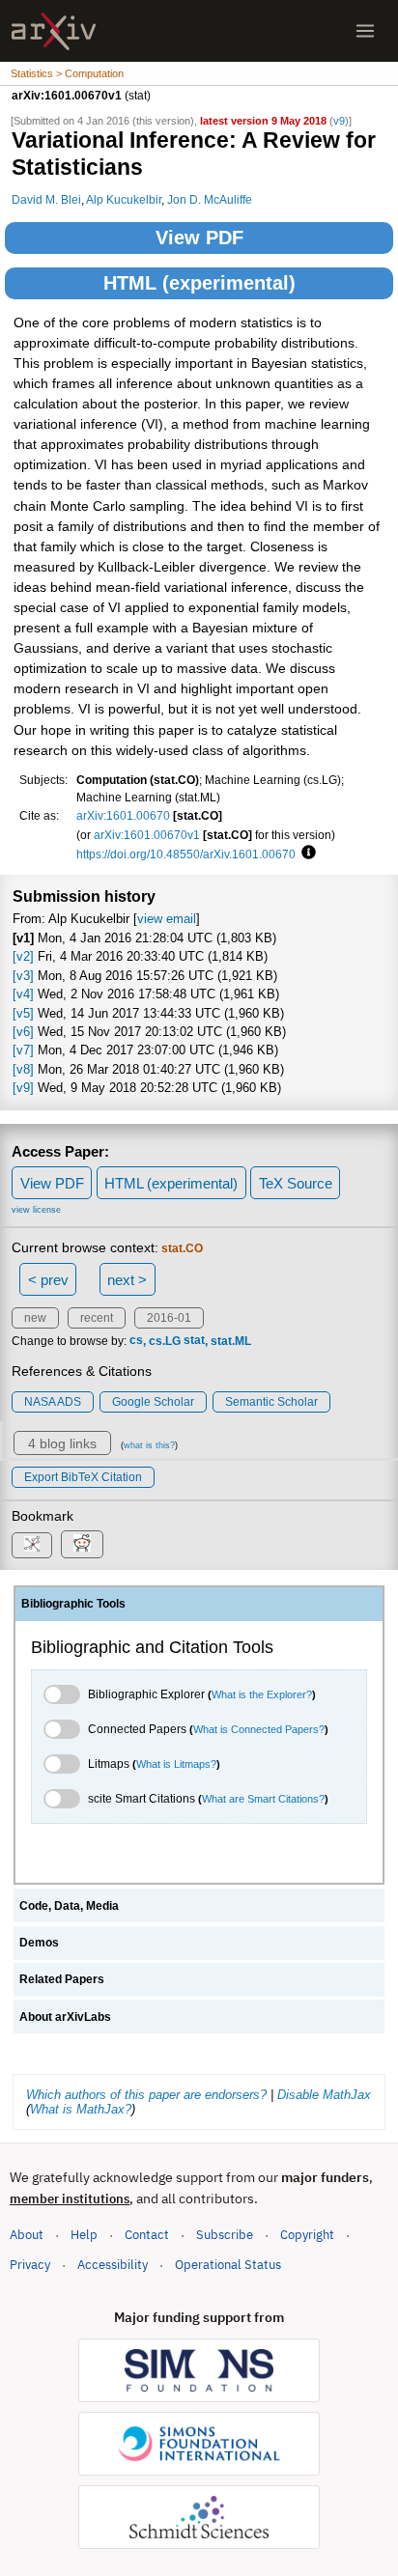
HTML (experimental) (199, 283)
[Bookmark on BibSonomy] (32, 1545)
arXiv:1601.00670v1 (147, 835)
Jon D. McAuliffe (210, 199)
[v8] (23, 1069)
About (27, 2235)
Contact (147, 2235)
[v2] (23, 956)
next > (127, 1280)
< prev (48, 1280)
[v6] (23, 1032)
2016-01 (169, 1318)
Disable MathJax (324, 2095)
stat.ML (231, 1341)
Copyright (307, 2235)
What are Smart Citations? (263, 1799)
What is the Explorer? (262, 1694)
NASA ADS (53, 1402)
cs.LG (165, 1341)
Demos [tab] (39, 1943)
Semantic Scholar (271, 1402)
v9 (339, 121)
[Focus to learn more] (306, 854)
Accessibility (113, 2265)
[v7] (23, 1050)
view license (36, 1210)
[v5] (23, 1013)
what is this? (149, 1445)
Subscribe (225, 2235)
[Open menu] (365, 31)
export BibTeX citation (83, 1477)
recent (97, 1318)
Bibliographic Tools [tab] (73, 1604)
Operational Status (228, 2264)
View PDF (199, 238)
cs (136, 1341)
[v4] (23, 994)
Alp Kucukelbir (124, 199)
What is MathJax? (81, 2109)
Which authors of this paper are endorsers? (146, 2095)
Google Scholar (153, 1402)
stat (194, 1341)
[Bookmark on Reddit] (82, 1544)
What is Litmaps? (176, 1764)
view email (167, 919)
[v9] (23, 1088)
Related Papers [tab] (62, 1979)
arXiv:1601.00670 (123, 815)
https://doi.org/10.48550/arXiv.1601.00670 (186, 854)
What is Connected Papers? (259, 1729)
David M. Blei (46, 199)
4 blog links (62, 1443)
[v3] (23, 976)
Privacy (30, 2265)
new (35, 1318)
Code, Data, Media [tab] (69, 1906)
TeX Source (296, 1183)
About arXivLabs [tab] (65, 2017)
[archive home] (54, 31)
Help (84, 2235)
